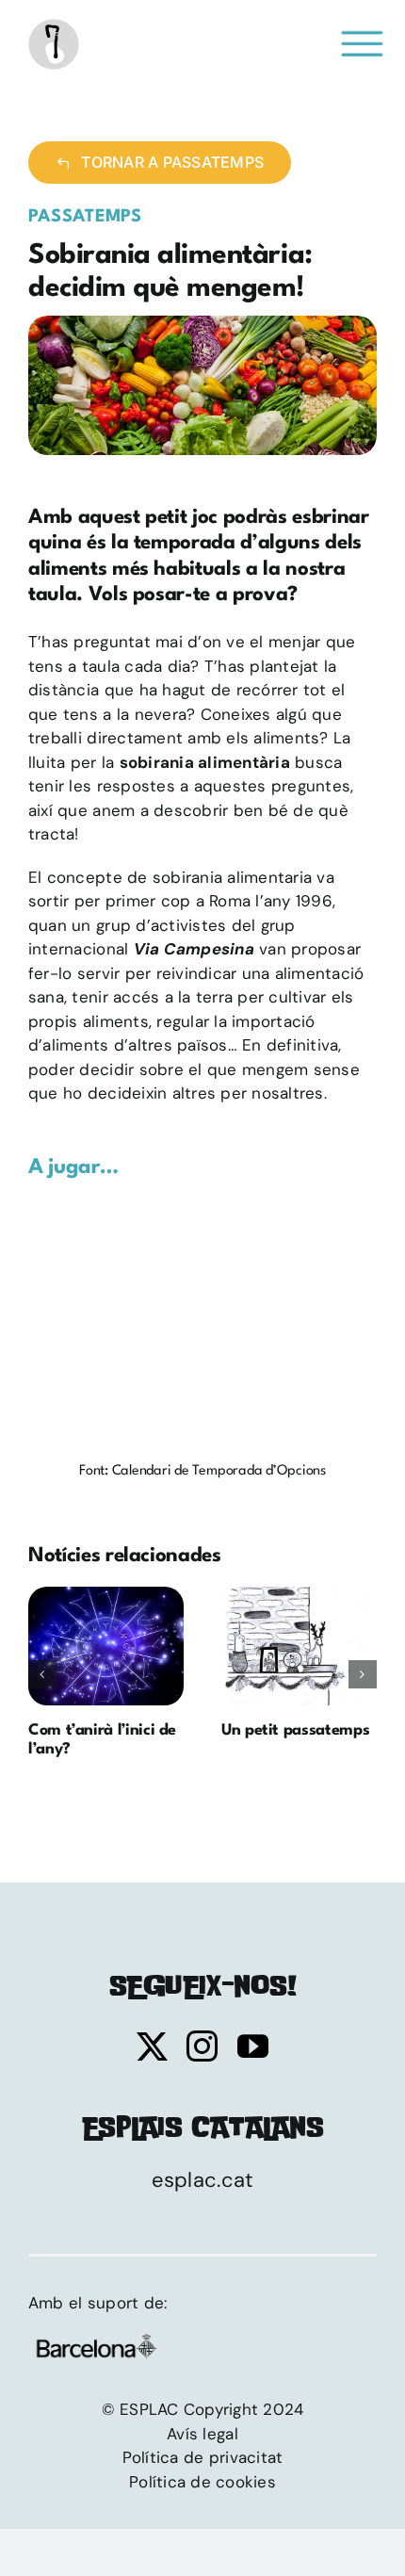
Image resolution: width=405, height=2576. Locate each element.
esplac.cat (203, 2180)
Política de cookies (202, 2482)
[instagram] (202, 2046)
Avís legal (202, 2434)
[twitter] (152, 2046)
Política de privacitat (203, 2457)
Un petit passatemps (299, 1646)
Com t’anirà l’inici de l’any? (105, 1646)
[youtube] (253, 2046)
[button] (42, 1674)
